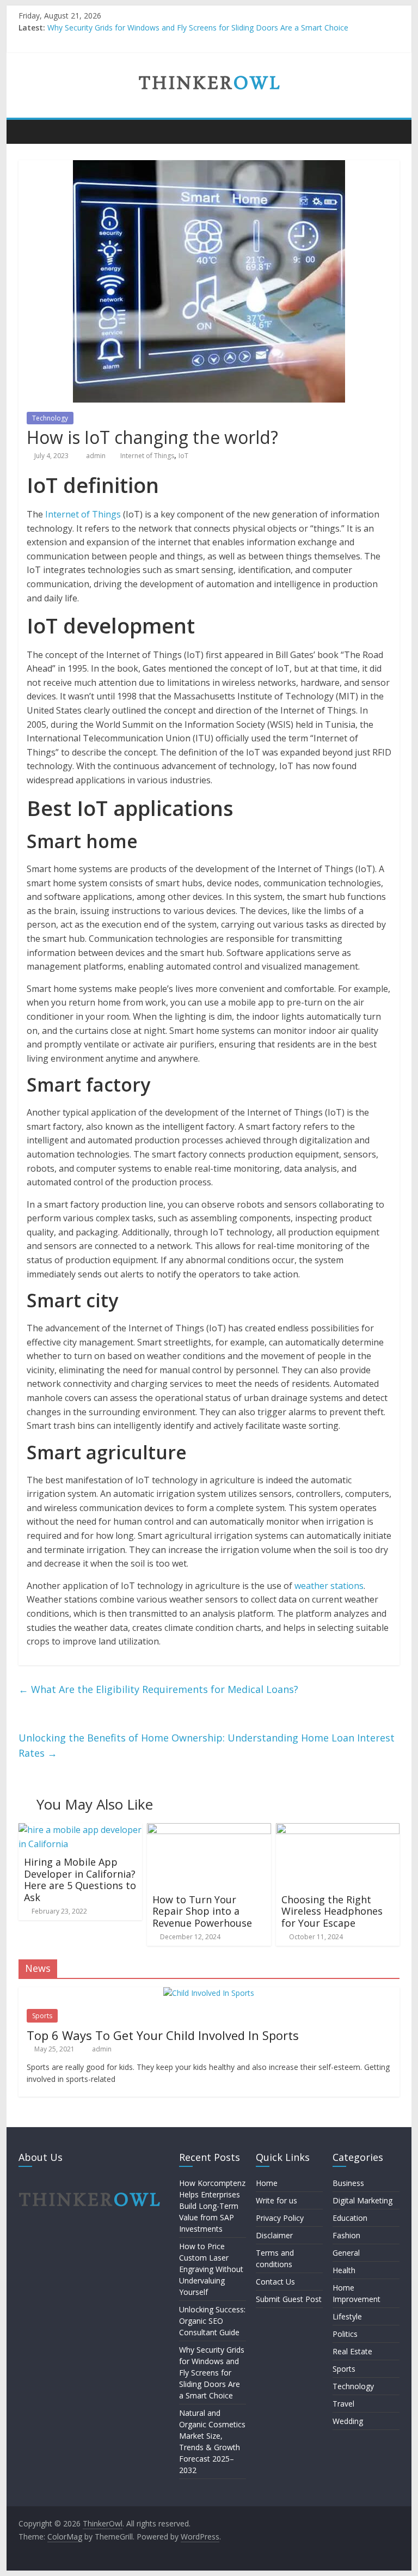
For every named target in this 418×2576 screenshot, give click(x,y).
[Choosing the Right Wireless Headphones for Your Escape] (338, 1830)
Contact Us (275, 2282)
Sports (42, 2016)
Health (344, 2270)
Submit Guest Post (289, 2299)
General (346, 2253)
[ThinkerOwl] (30, 131)
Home (267, 2183)
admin (97, 456)
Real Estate (352, 2351)
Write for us (276, 2200)
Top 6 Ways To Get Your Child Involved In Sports (163, 2035)
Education (350, 2218)
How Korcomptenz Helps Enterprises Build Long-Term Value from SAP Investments (212, 2206)
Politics (345, 2334)
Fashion (346, 2235)
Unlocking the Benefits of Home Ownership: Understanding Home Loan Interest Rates (207, 1746)
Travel (343, 2404)
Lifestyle (347, 2316)
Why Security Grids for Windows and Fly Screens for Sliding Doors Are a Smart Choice (198, 28)
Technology (50, 418)
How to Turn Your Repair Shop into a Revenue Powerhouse (202, 1911)
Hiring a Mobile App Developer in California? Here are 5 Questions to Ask (80, 1880)
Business (348, 2183)
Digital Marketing (362, 2200)
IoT (183, 456)
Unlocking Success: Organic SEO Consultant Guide (212, 2321)
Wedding (348, 2421)
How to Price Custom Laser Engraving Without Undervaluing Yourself (211, 2269)
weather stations (329, 1586)
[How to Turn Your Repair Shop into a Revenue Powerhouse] (209, 1830)
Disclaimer (274, 2235)
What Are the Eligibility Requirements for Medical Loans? (158, 1689)
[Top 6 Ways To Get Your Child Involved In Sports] (209, 1993)
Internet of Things (147, 456)
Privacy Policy (280, 2218)
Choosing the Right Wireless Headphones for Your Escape (332, 1911)
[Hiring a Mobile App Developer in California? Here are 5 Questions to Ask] (81, 1830)
